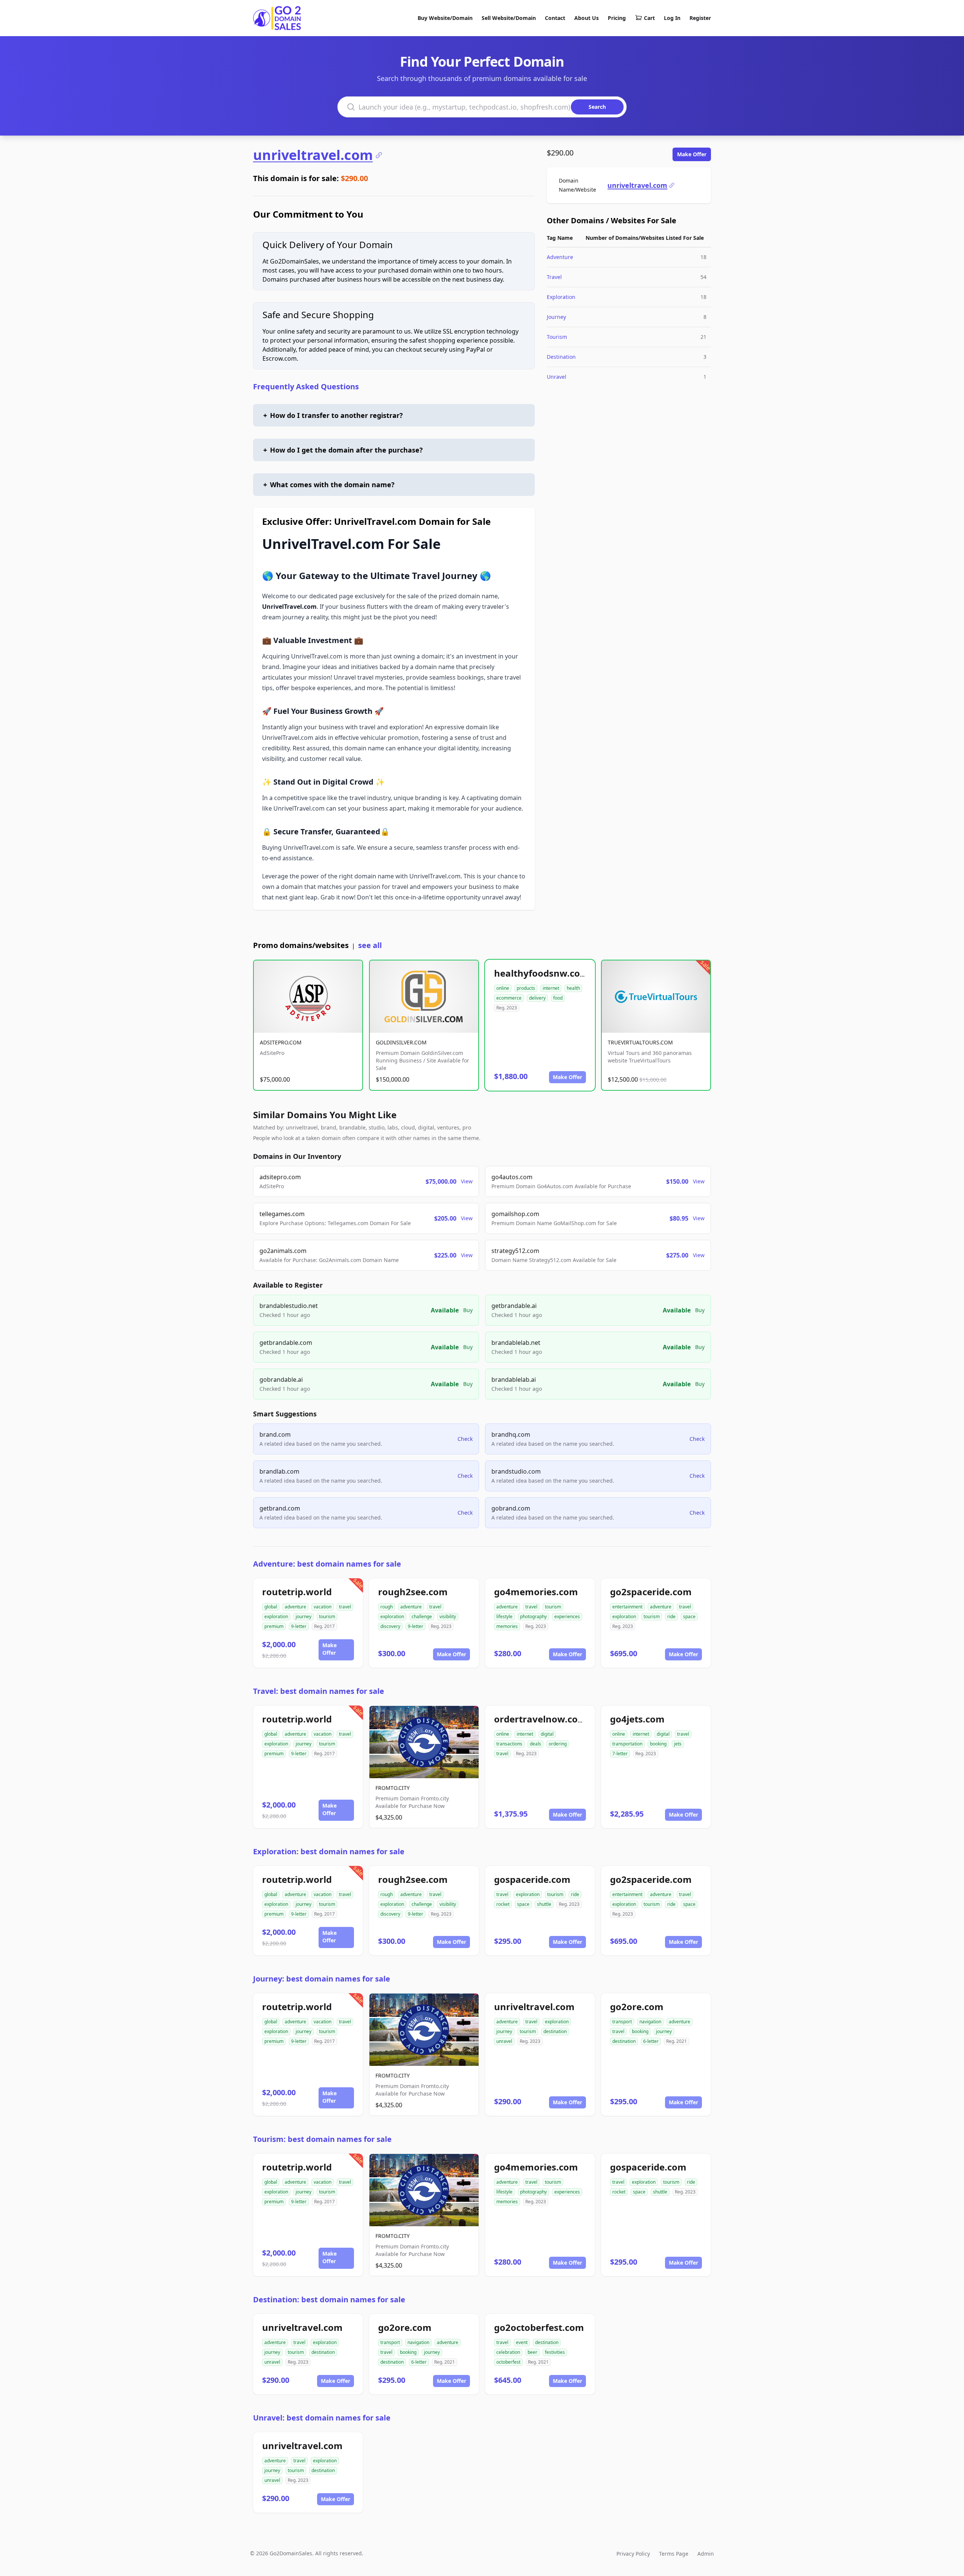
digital (547, 1734)
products (526, 988)
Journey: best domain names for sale (322, 1979)
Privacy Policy (633, 2554)
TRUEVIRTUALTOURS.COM (640, 1042)
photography (533, 1616)
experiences (567, 1616)
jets (678, 1744)
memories (507, 1626)
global (271, 1607)
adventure (295, 1607)
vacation (323, 1607)
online (503, 988)
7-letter (620, 1754)
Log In (672, 18)
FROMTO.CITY (393, 1788)
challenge (422, 1616)
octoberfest (508, 2362)
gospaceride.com (532, 1879)
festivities (555, 2352)
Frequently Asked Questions (306, 386)
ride (671, 1616)
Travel (554, 277)
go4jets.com (637, 1719)
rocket (503, 1904)
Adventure (560, 257)
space (689, 1616)
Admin (706, 2554)
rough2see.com (413, 1592)
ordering (558, 1744)
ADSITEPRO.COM (281, 1042)
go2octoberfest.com (539, 2327)
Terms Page (674, 2554)
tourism (327, 1616)
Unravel (557, 377)
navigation (650, 2022)
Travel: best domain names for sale (319, 1691)
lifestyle (504, 1616)
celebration (508, 2352)
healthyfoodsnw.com (541, 973)
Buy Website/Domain (445, 18)
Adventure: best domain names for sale (327, 1564)
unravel (504, 2041)
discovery (390, 1626)
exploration (276, 1616)
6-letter (651, 2041)
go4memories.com (536, 1592)
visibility (448, 1616)
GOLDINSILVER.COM (401, 1042)
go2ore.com (637, 2007)
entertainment (627, 1607)
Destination (561, 357)
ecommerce (509, 998)
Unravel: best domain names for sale (322, 2418)
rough (387, 1607)
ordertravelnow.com (540, 1719)
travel (345, 1607)
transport (622, 2022)
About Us (586, 18)
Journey (556, 317)
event (522, 2342)
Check (465, 1439)
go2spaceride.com (651, 1592)
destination (555, 2031)
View (467, 1181)
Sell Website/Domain (509, 18)
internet (551, 988)
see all (370, 945)
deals (535, 1744)
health (573, 988)
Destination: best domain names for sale (329, 2299)
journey (304, 1616)
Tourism (557, 337)
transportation (627, 1744)
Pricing (617, 18)
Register (700, 18)
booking (658, 1744)
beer (532, 2352)
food (558, 998)
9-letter (299, 1626)
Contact (555, 18)
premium (274, 1626)
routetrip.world (297, 1592)
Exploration (561, 297)
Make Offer (692, 154)
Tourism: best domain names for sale (322, 2139)
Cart (649, 18)
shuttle (544, 1904)
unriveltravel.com (313, 155)
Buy (468, 1310)
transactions (509, 1744)
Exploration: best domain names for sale (329, 1851)
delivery (537, 998)
